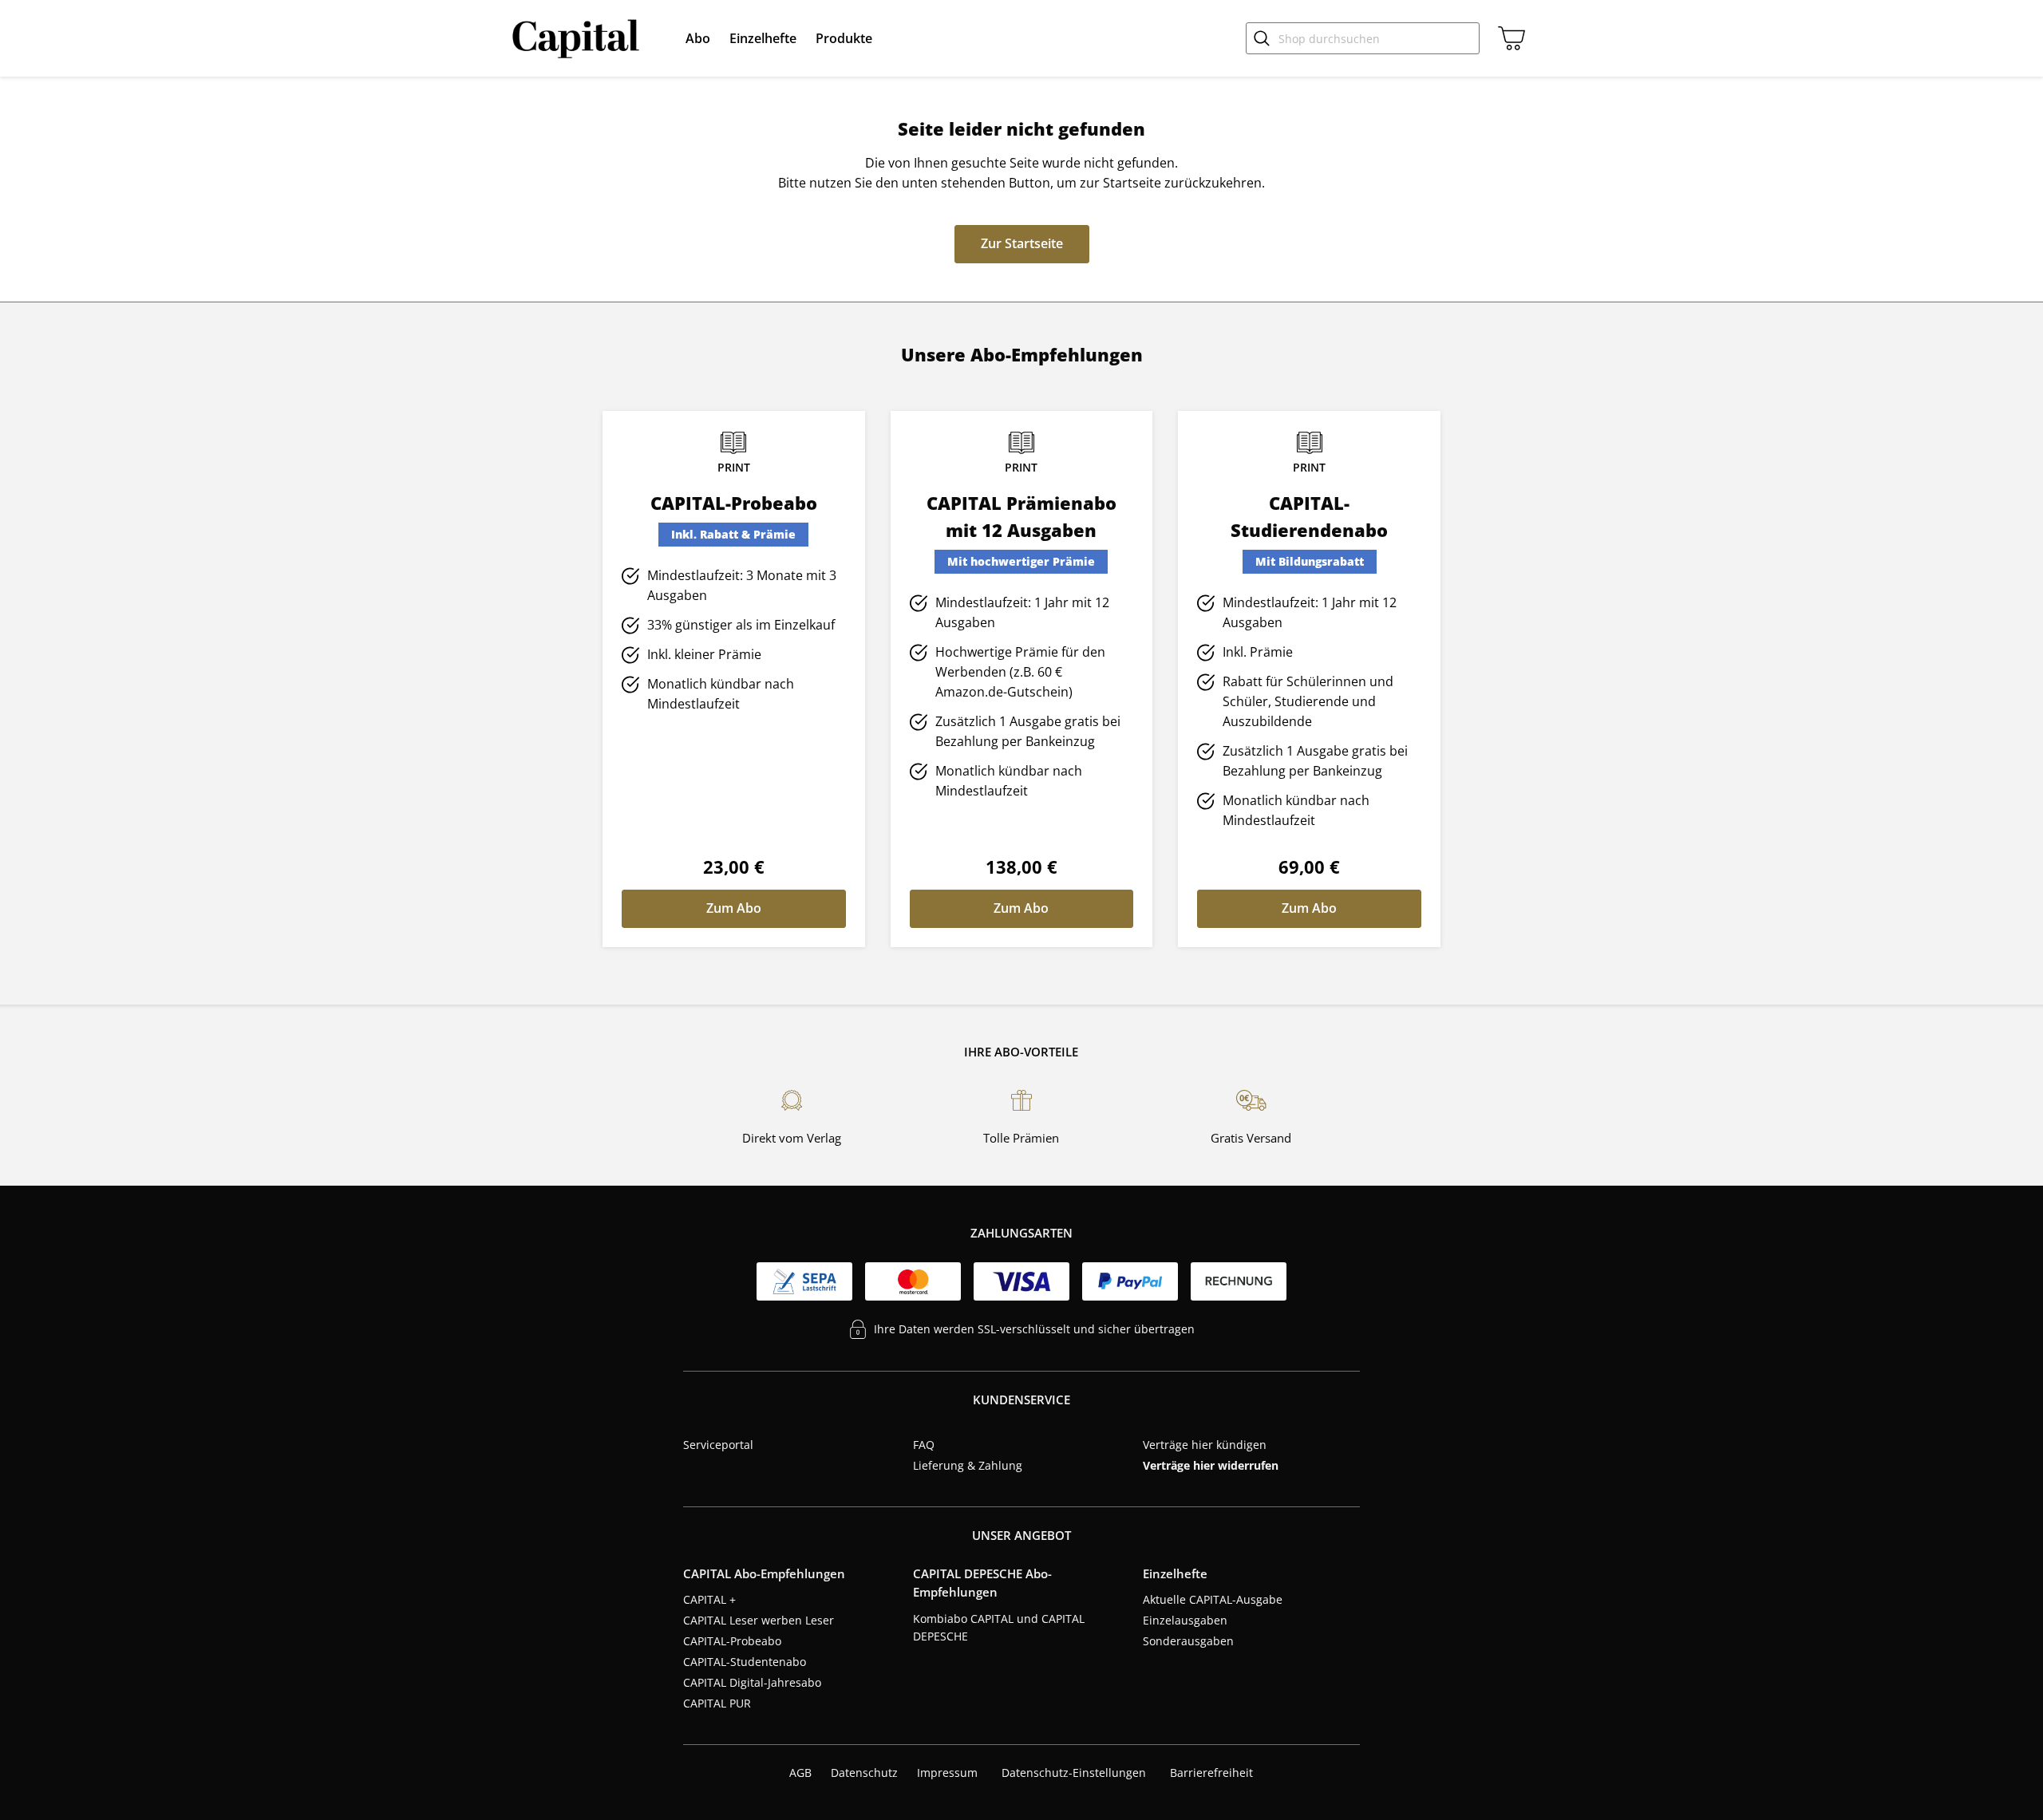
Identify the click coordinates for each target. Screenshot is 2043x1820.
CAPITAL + (709, 1599)
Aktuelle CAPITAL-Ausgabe (1213, 1599)
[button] (698, 38)
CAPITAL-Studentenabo (745, 1662)
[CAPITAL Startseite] (579, 38)
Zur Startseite (1022, 243)
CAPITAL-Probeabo (732, 1641)
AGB (800, 1773)
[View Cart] (1508, 38)
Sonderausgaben (1188, 1641)
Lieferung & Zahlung (968, 1465)
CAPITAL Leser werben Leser (759, 1620)
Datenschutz (864, 1773)
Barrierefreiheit (1211, 1773)
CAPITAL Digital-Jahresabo (752, 1682)
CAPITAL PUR (717, 1703)
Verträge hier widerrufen (1211, 1465)
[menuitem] (698, 38)
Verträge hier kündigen (1205, 1445)
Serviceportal (718, 1445)
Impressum (947, 1773)
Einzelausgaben (1185, 1620)
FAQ (924, 1445)
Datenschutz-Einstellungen (1074, 1773)
